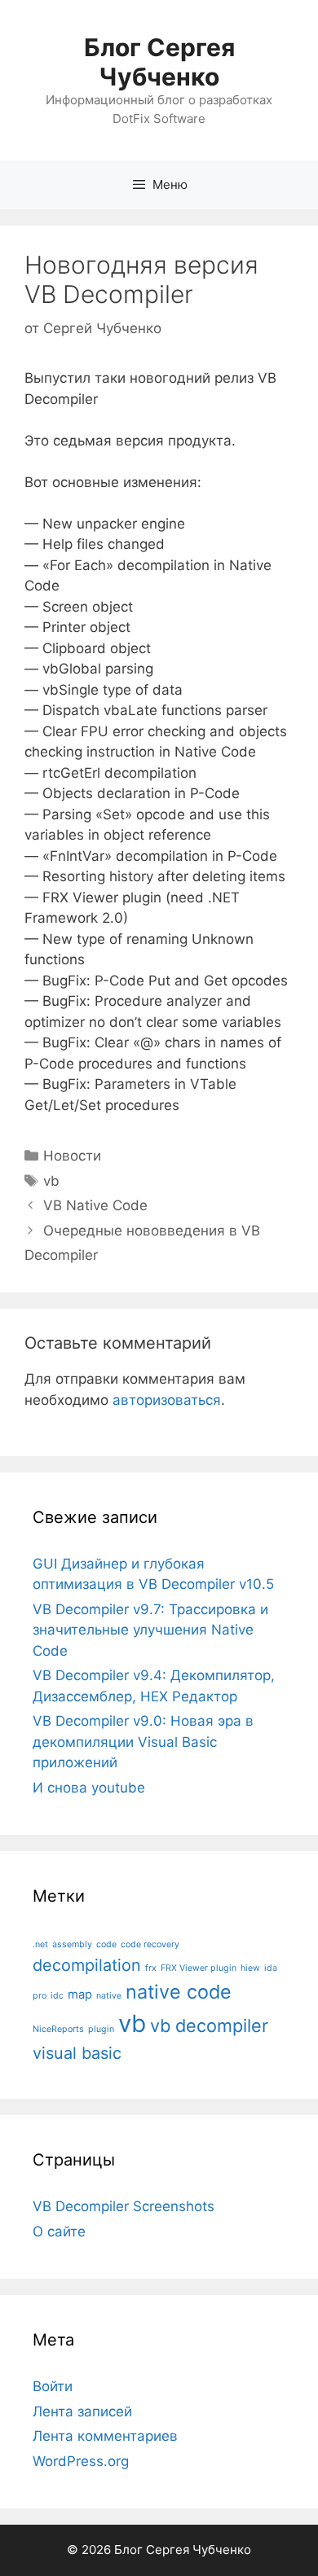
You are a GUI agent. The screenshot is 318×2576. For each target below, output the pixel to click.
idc (57, 1996)
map (80, 1995)
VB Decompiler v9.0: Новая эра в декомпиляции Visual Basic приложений (143, 1742)
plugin (101, 2029)
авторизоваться (167, 1400)
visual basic (77, 2053)
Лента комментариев (105, 2436)
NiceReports (58, 2029)
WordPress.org (81, 2461)
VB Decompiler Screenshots (124, 2206)
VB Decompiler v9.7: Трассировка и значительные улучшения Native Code (150, 1630)
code (106, 1944)
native (109, 1996)
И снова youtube (89, 1788)
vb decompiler (209, 2025)
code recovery (150, 1944)
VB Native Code (95, 1205)
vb (51, 1181)
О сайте (59, 2232)
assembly (72, 1944)
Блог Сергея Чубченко (159, 62)
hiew (250, 1968)
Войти (53, 2386)
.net (40, 1944)
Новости (72, 1156)
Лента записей (82, 2411)
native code (179, 1992)
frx (151, 1968)
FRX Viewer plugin (199, 1968)
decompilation (87, 1965)
